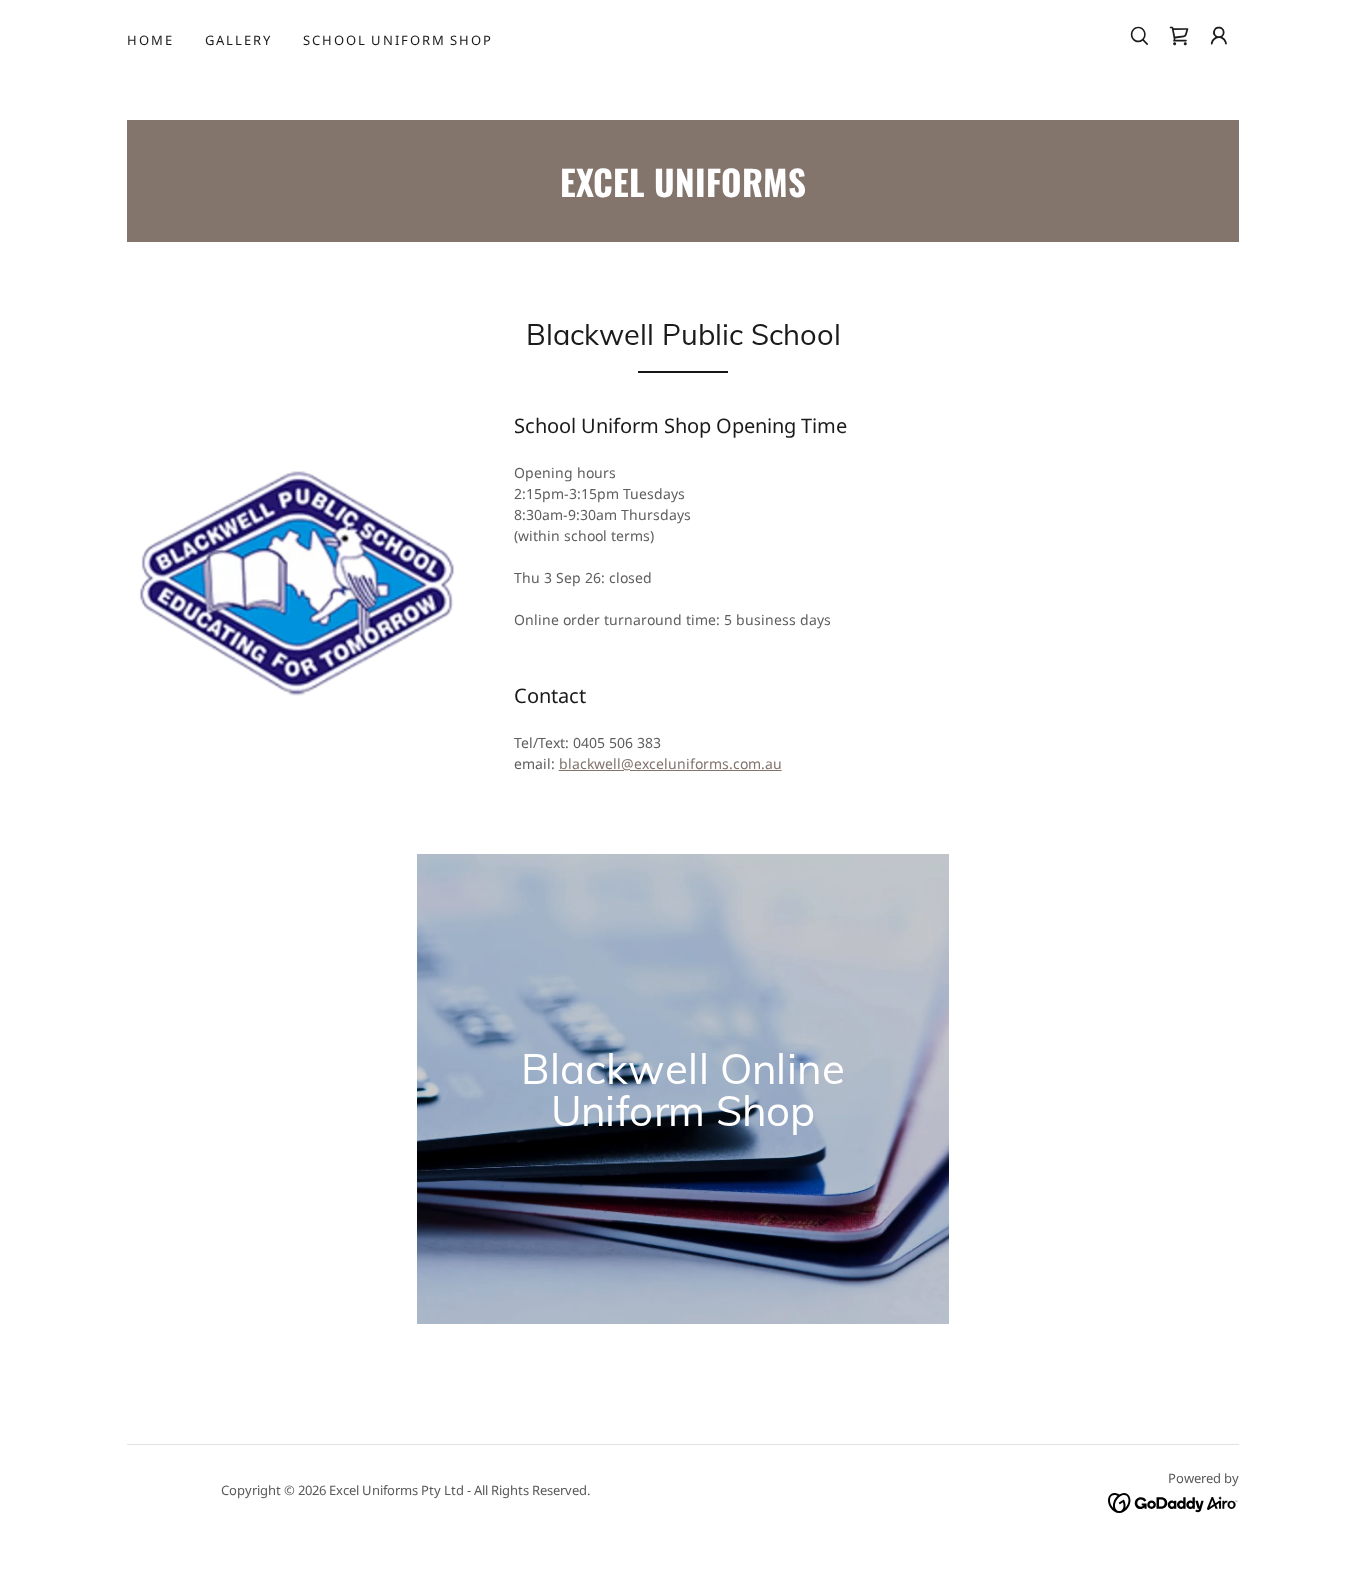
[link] (1179, 36)
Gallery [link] (238, 40)
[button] (1219, 36)
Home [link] (150, 40)
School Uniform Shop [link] (397, 40)
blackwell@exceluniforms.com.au (670, 763)
